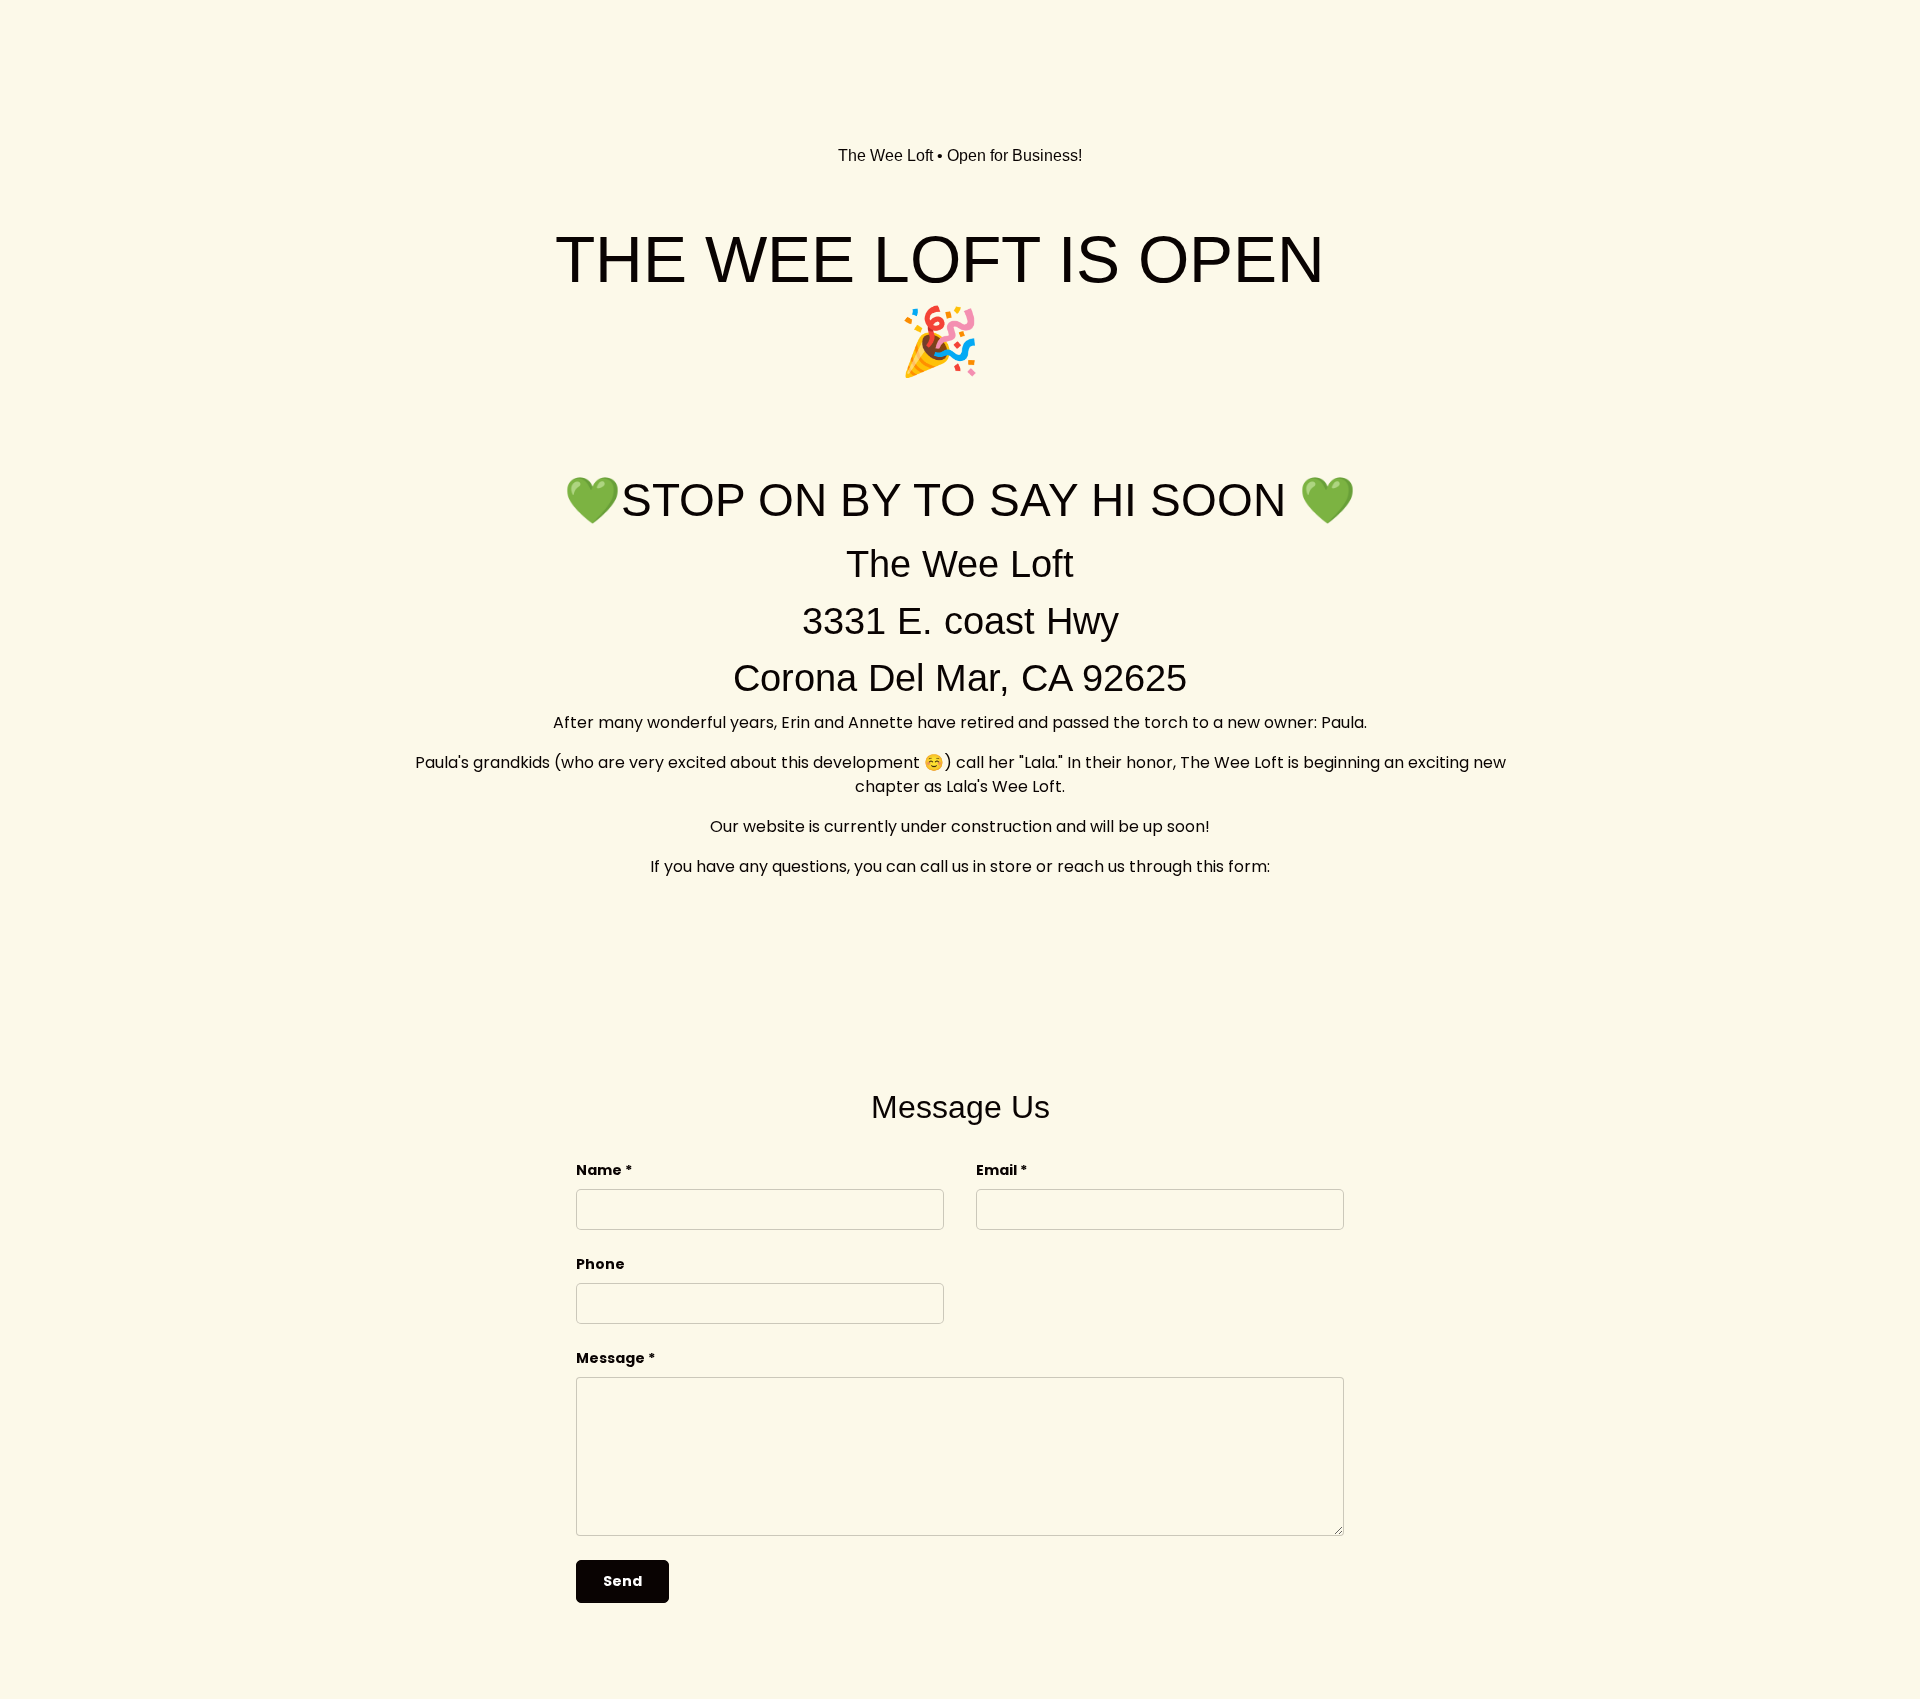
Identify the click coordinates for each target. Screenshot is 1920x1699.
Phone (600, 1264)
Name (599, 1170)
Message (610, 1358)
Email (996, 1170)
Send (622, 1581)
